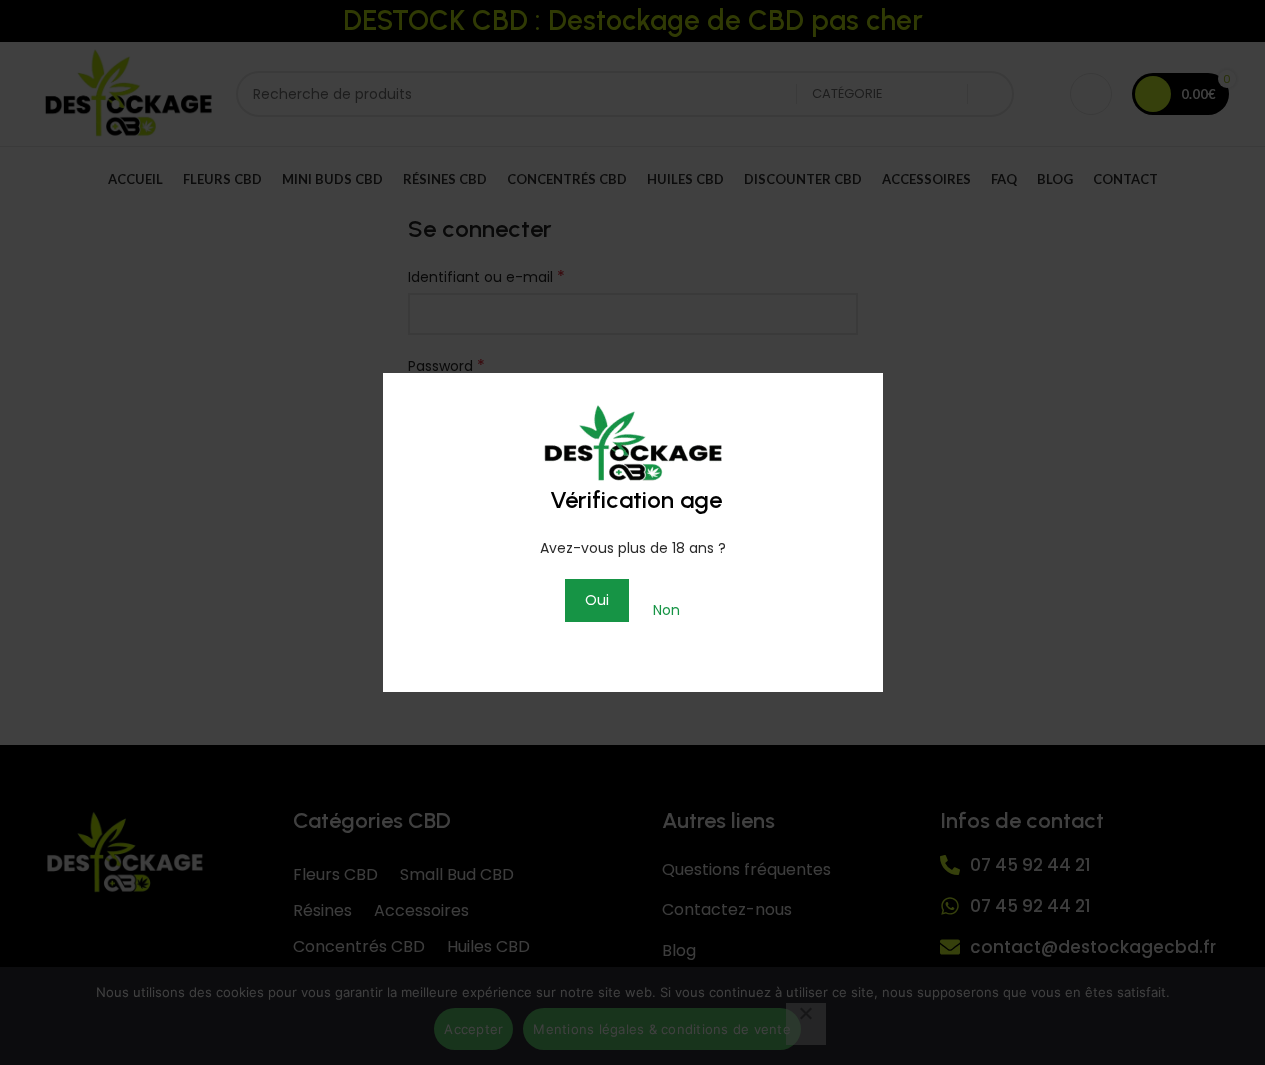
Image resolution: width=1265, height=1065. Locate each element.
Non (666, 610)
